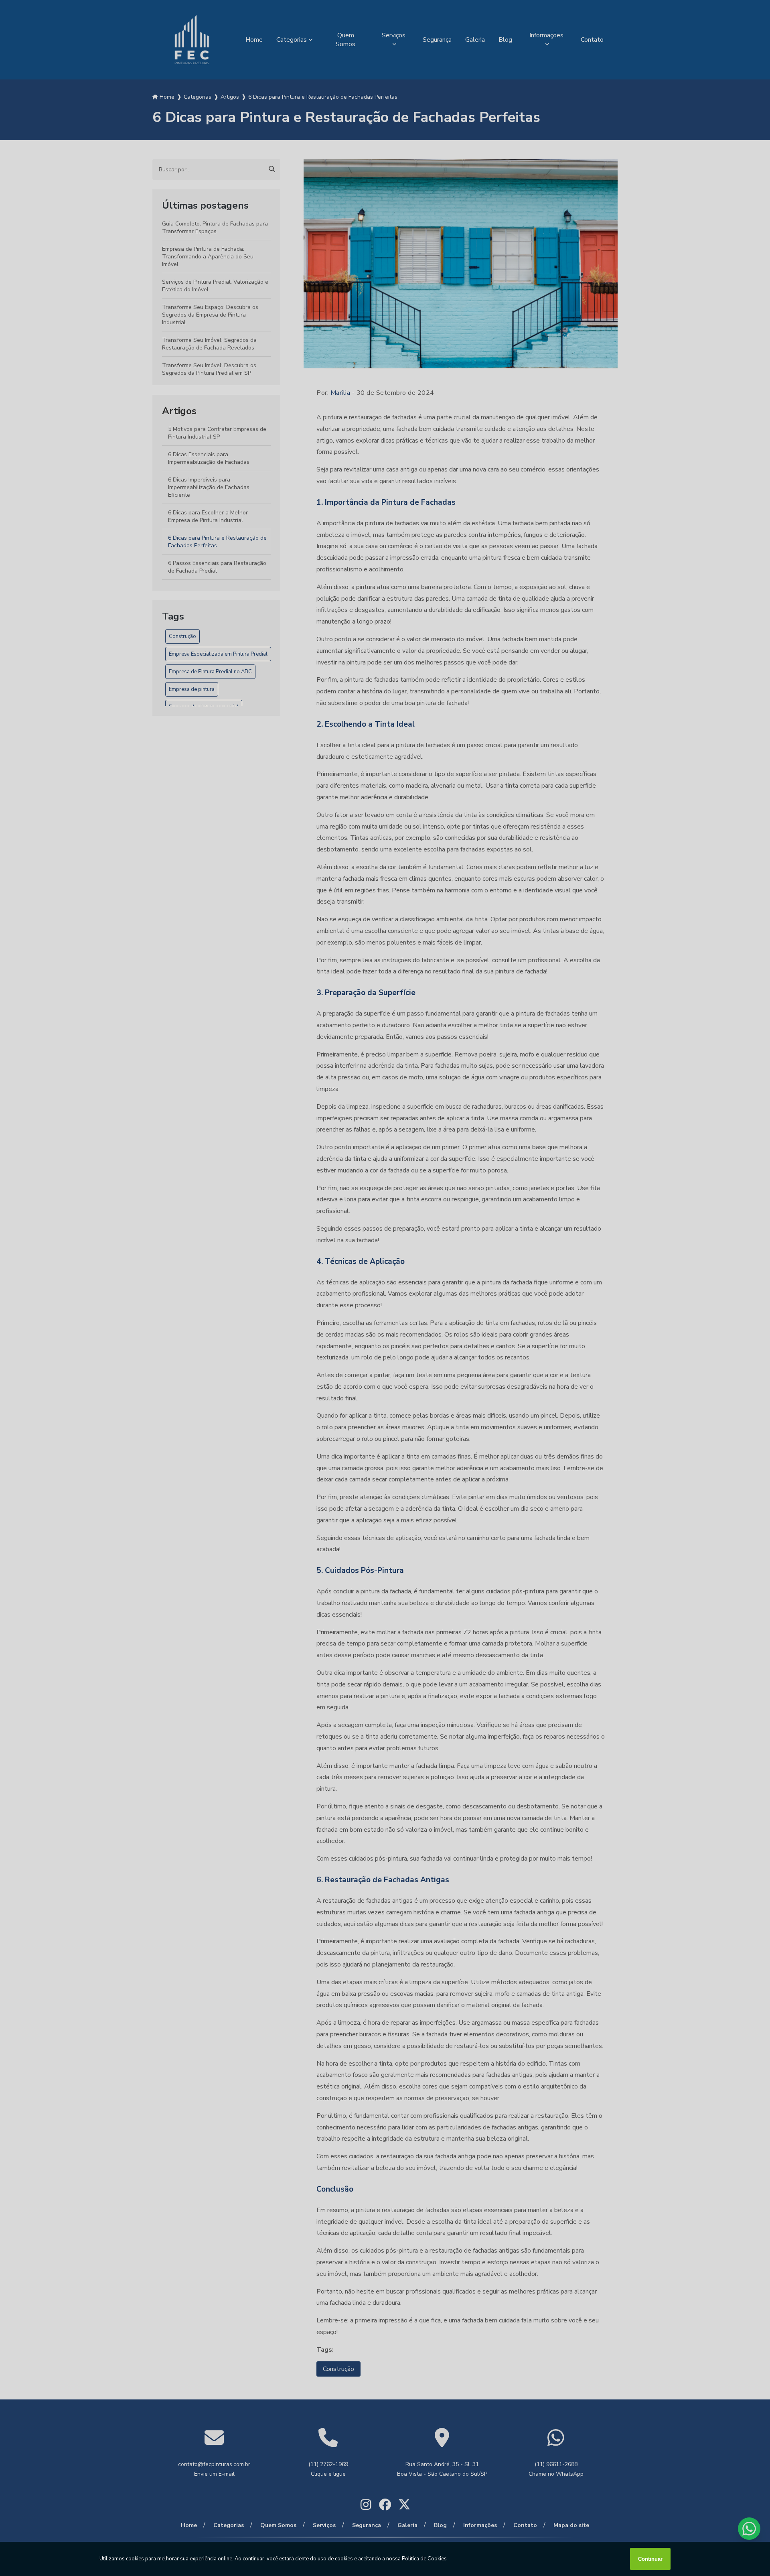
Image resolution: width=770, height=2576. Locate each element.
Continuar (650, 2559)
